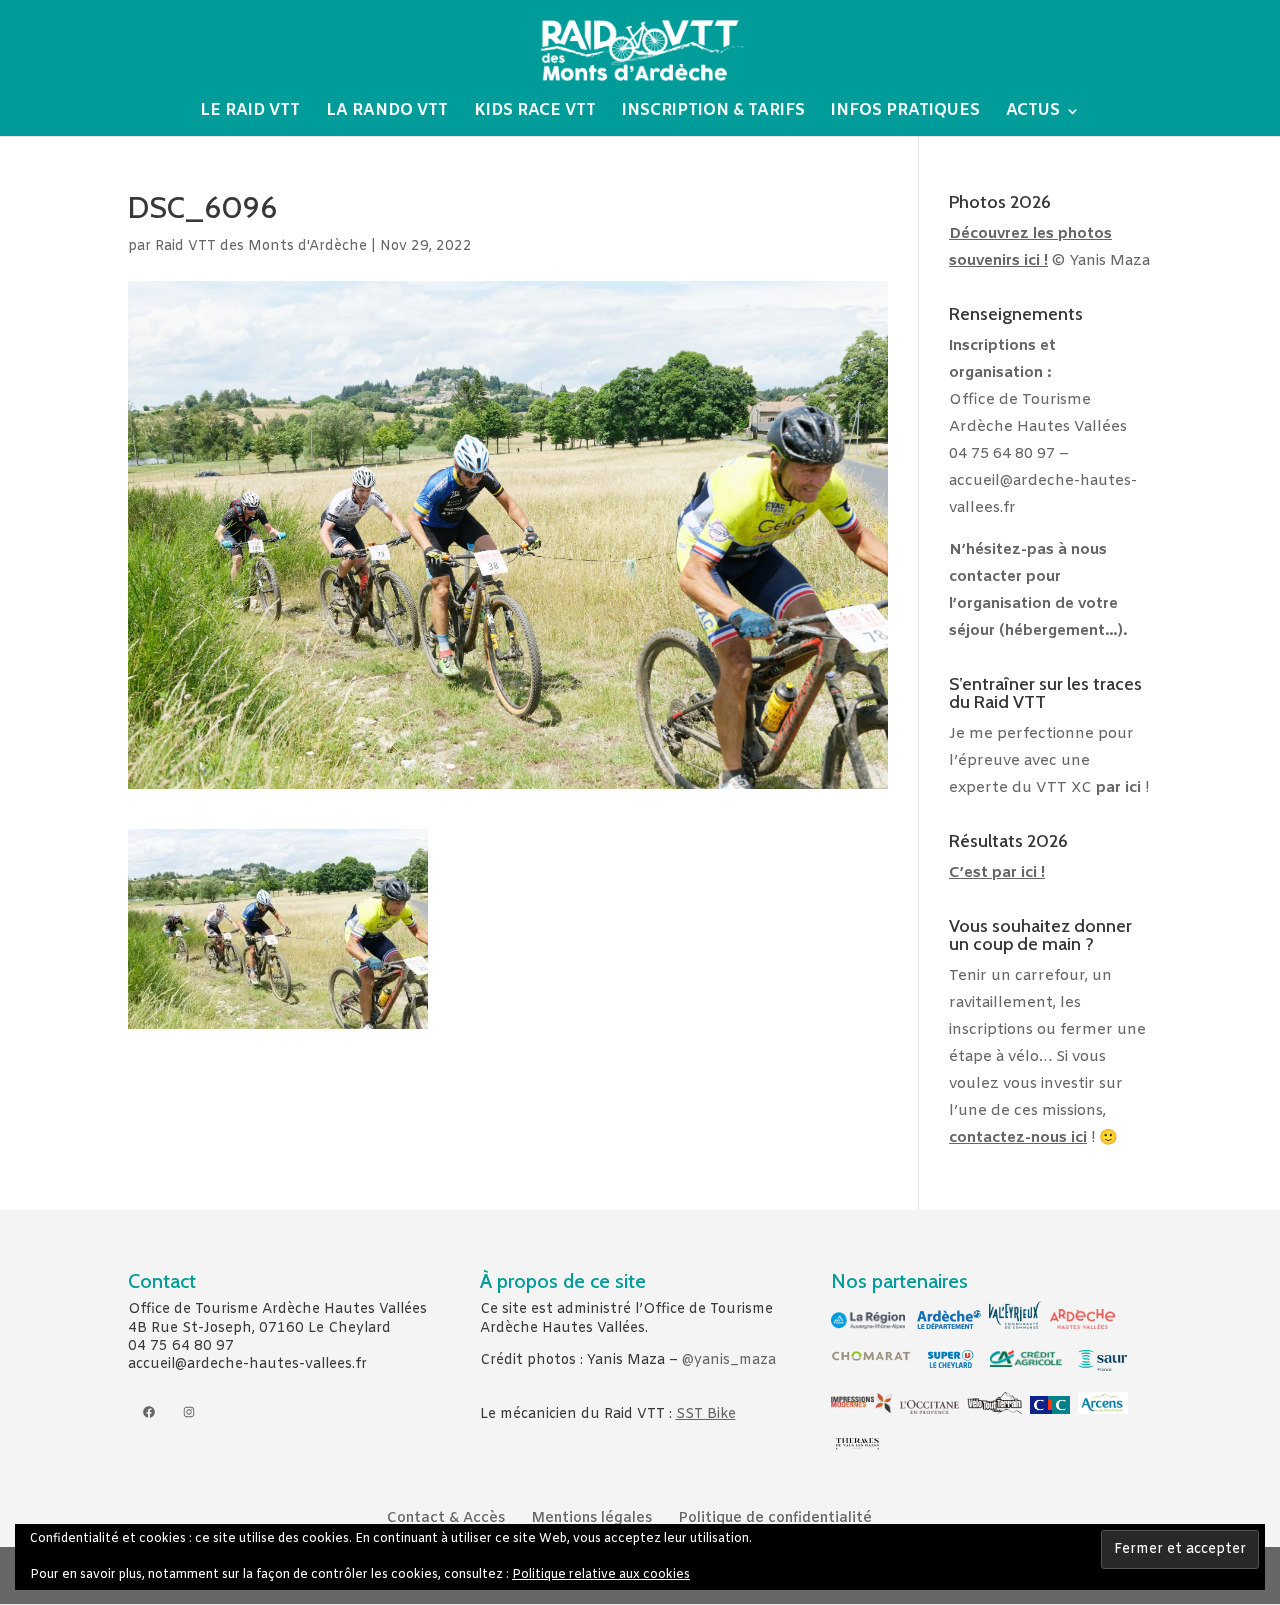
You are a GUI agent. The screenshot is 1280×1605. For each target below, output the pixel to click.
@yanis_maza (729, 1360)
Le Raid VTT (250, 112)
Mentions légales (591, 1518)
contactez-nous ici (1018, 1138)
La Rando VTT (387, 112)
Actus (1033, 112)
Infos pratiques (905, 112)
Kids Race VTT (535, 112)
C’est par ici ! (997, 873)
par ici (1118, 788)
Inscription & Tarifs (713, 112)
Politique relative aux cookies (601, 1575)
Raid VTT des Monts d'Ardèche (261, 246)
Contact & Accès (446, 1518)
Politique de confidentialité (775, 1518)
